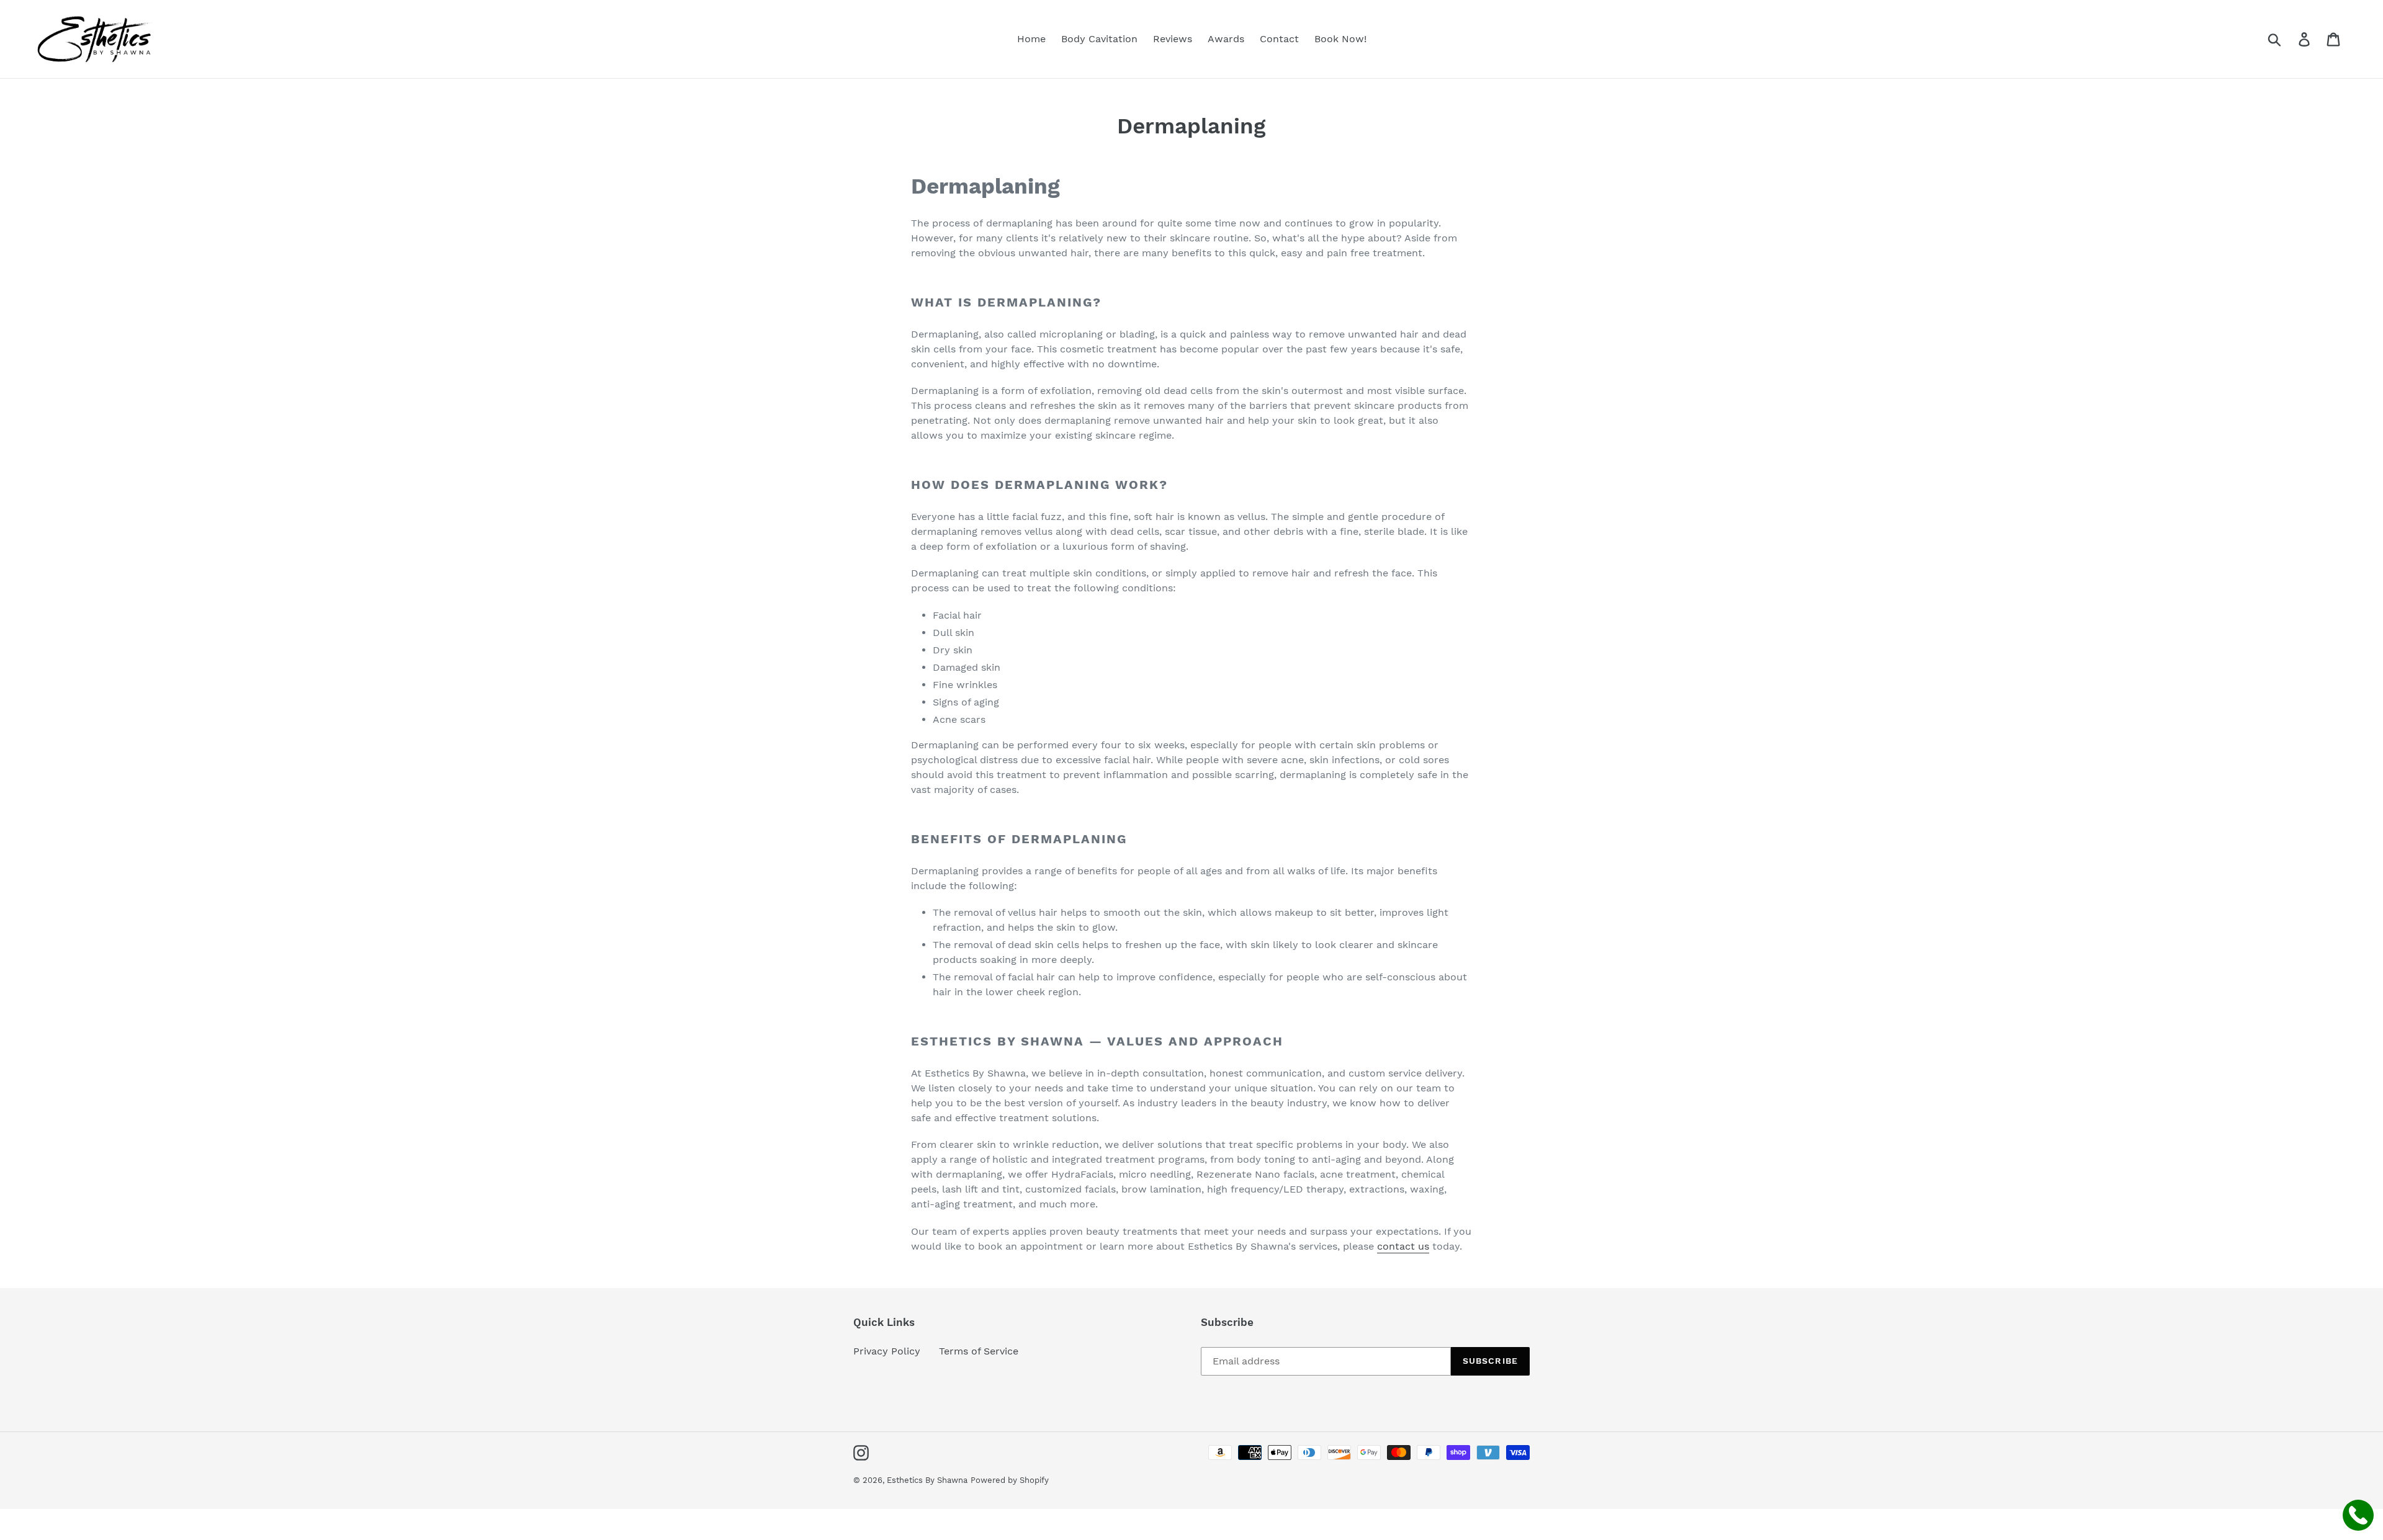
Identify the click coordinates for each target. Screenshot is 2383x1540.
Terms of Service (979, 1351)
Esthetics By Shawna (927, 1480)
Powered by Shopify (1010, 1480)
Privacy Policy (887, 1351)
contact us (1403, 1246)
